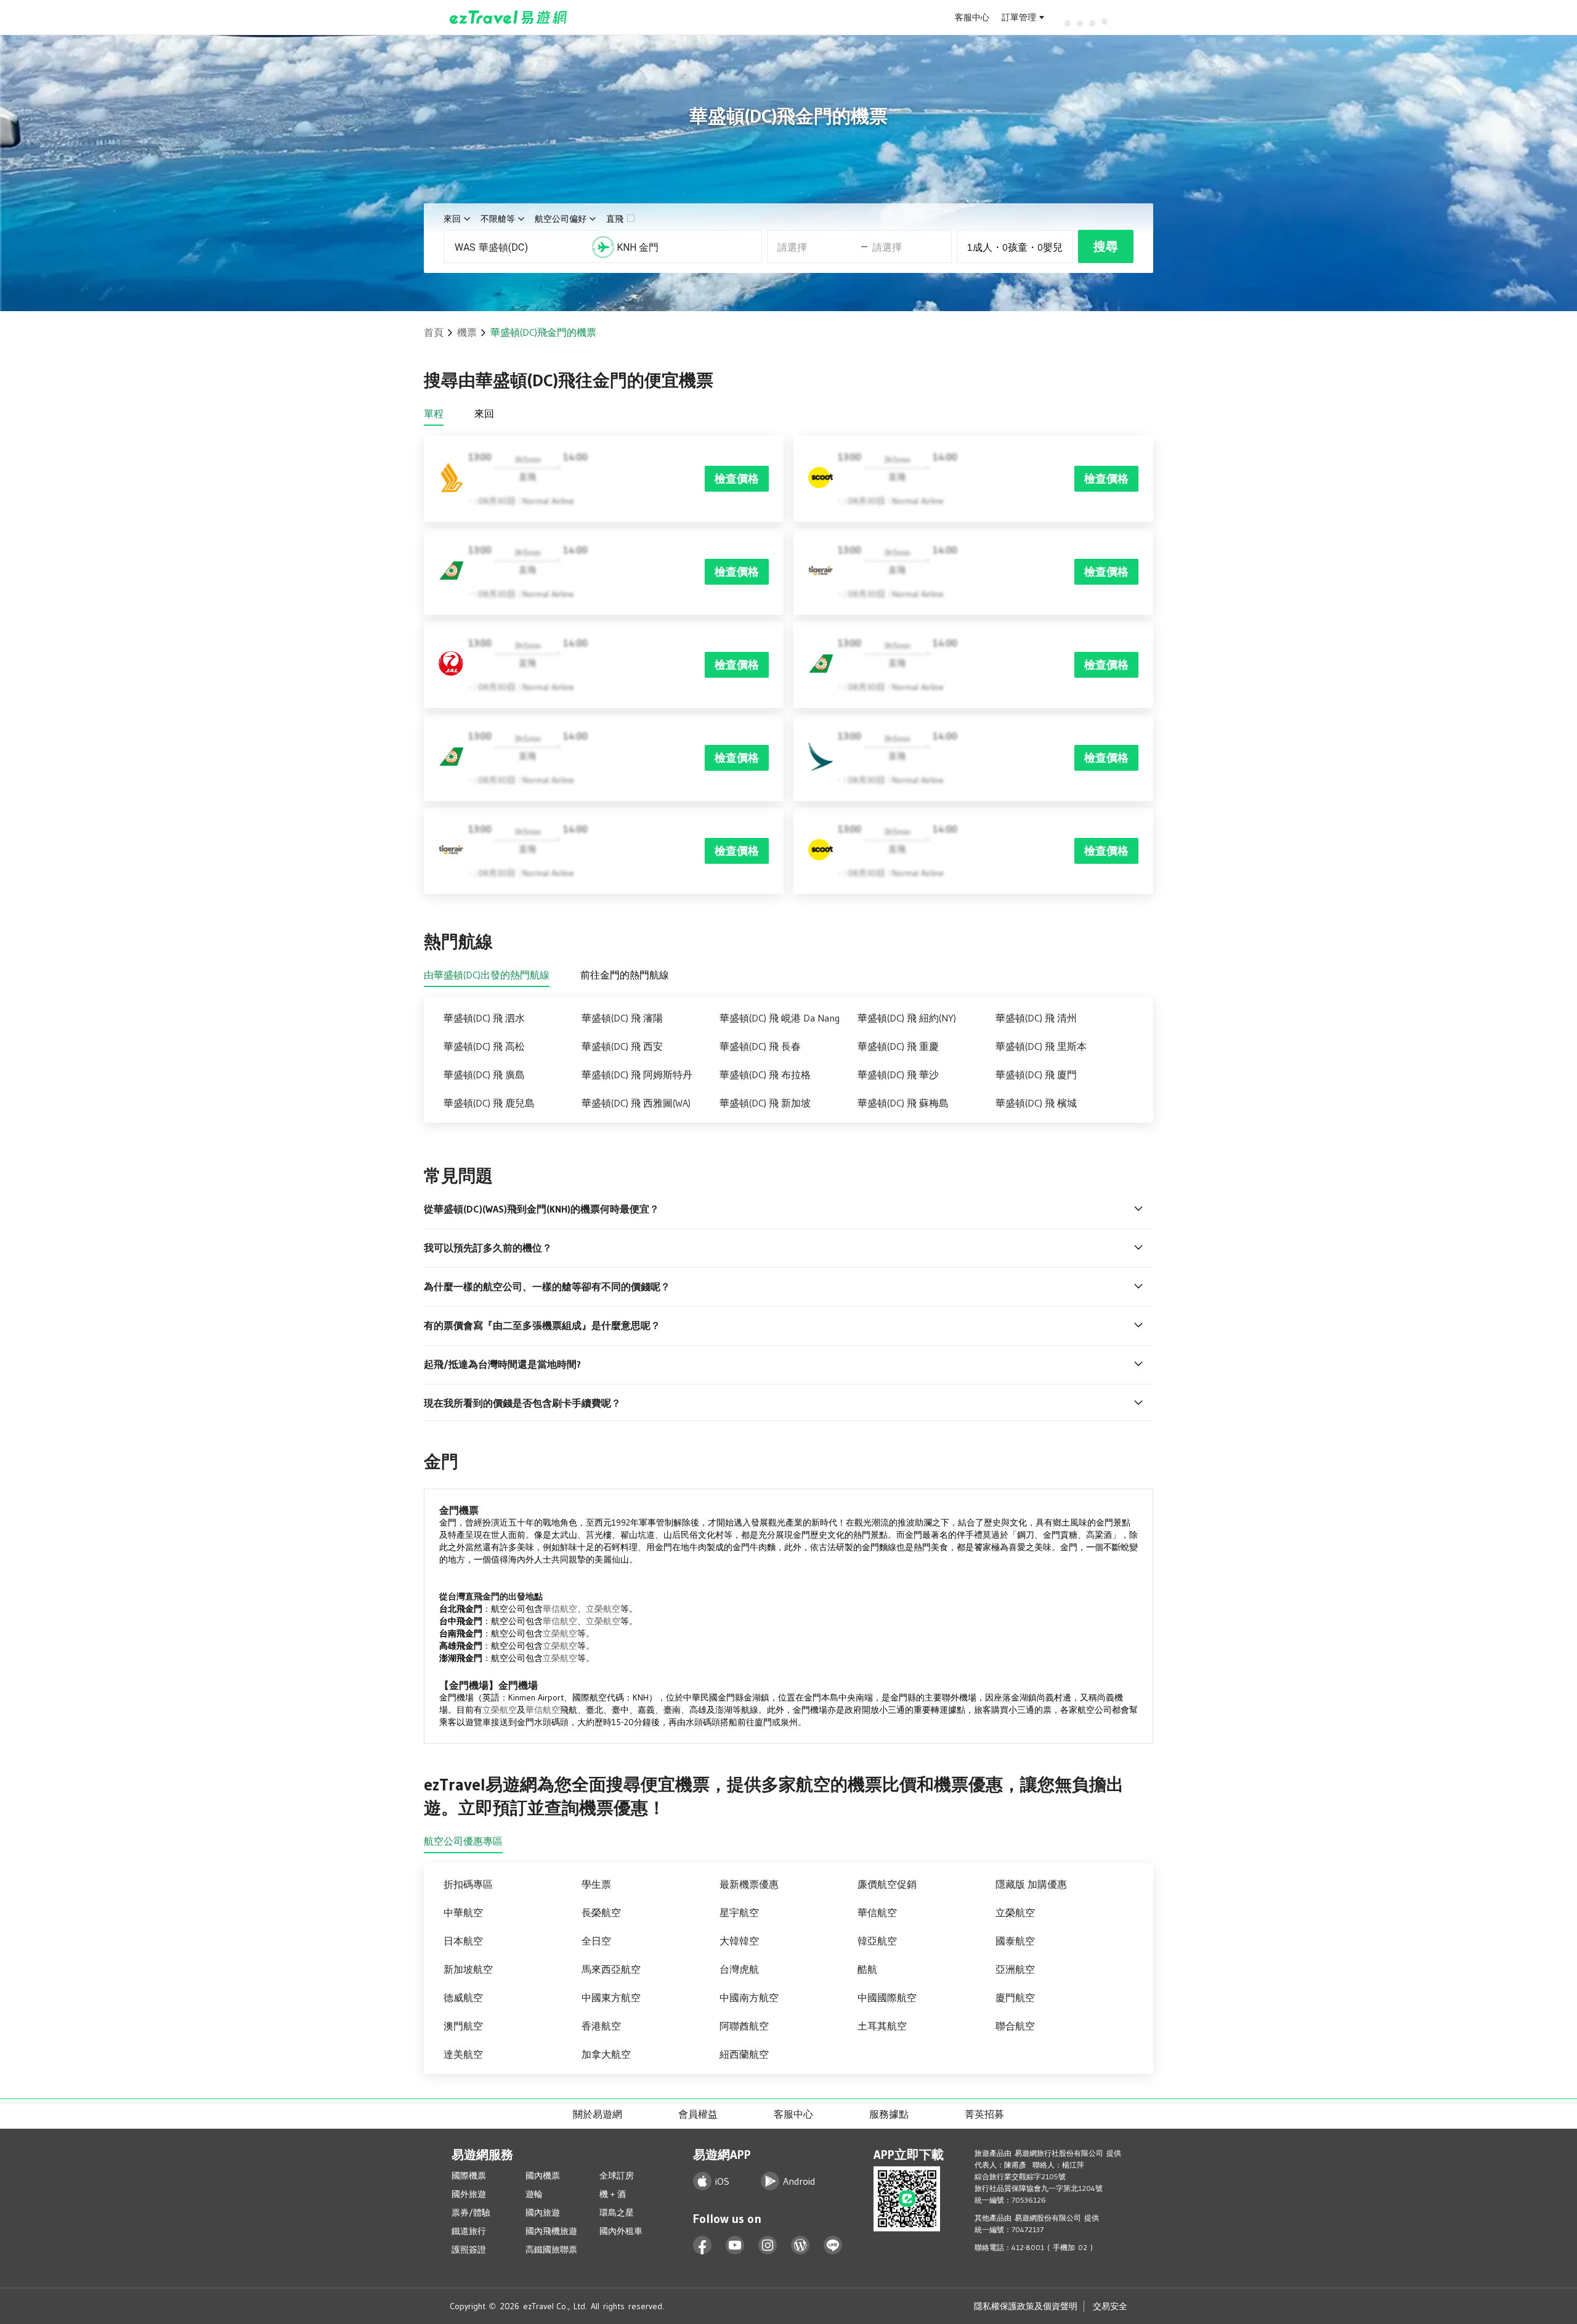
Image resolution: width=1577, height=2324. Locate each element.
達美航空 (463, 2054)
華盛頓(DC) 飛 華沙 (898, 1075)
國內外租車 (621, 2231)
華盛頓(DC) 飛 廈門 (1036, 1075)
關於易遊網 (598, 2114)
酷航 (867, 1969)
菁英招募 (984, 2114)
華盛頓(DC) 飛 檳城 (1036, 1103)
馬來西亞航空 (611, 1969)
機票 (467, 332)
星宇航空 (739, 1912)
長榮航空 (601, 1912)
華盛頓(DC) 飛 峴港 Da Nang (780, 1018)
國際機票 (469, 2176)
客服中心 (972, 17)
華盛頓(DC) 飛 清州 (1036, 1018)
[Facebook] (703, 2245)
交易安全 (1110, 2306)
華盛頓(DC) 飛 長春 (760, 1046)
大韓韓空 (739, 1941)
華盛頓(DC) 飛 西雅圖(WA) (636, 1103)
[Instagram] (768, 2245)
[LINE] (833, 2245)
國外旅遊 (469, 2194)
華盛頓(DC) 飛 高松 (484, 1046)
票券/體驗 (471, 2212)
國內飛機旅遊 (551, 2231)
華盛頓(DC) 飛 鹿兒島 (489, 1103)
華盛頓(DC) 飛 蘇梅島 (903, 1103)
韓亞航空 (877, 1941)
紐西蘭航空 (744, 2054)
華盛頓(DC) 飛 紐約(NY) (907, 1018)
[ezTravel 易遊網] (509, 17)
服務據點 (889, 2114)
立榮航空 (603, 1609)
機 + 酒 (613, 2194)
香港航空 (601, 2026)
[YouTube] (735, 2245)
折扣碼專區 (468, 1884)
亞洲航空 (1015, 1969)
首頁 (434, 332)
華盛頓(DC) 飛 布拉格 (765, 1075)
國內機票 (543, 2176)
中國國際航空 (887, 1997)
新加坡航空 (468, 1969)
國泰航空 (1015, 1941)
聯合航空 (1015, 2026)
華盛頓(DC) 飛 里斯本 (1041, 1046)
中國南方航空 (749, 1997)
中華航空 (463, 1912)
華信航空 (560, 1609)
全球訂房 (617, 2176)
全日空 (596, 1941)
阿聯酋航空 (744, 2026)
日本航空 (463, 1941)
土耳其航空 (882, 2026)
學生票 (596, 1884)
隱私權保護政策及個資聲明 (1026, 2306)
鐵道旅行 (469, 2231)
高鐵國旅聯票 (551, 2249)
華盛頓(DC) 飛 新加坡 (765, 1103)
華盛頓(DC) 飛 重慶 (898, 1046)
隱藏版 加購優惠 (1031, 1884)
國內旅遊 (543, 2212)
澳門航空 (463, 2026)
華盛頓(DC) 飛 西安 (622, 1046)
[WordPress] (801, 2245)
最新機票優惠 (749, 1884)
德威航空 (463, 1997)
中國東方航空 (611, 1997)
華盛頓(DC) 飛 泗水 (484, 1018)
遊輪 (534, 2194)
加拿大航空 (606, 2054)
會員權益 (698, 2114)
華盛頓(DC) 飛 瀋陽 (622, 1018)
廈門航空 (1015, 1997)
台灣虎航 (739, 1969)
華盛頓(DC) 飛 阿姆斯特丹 (637, 1075)
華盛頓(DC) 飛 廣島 (484, 1075)
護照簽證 (469, 2249)
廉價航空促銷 (887, 1884)
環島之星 (617, 2212)
